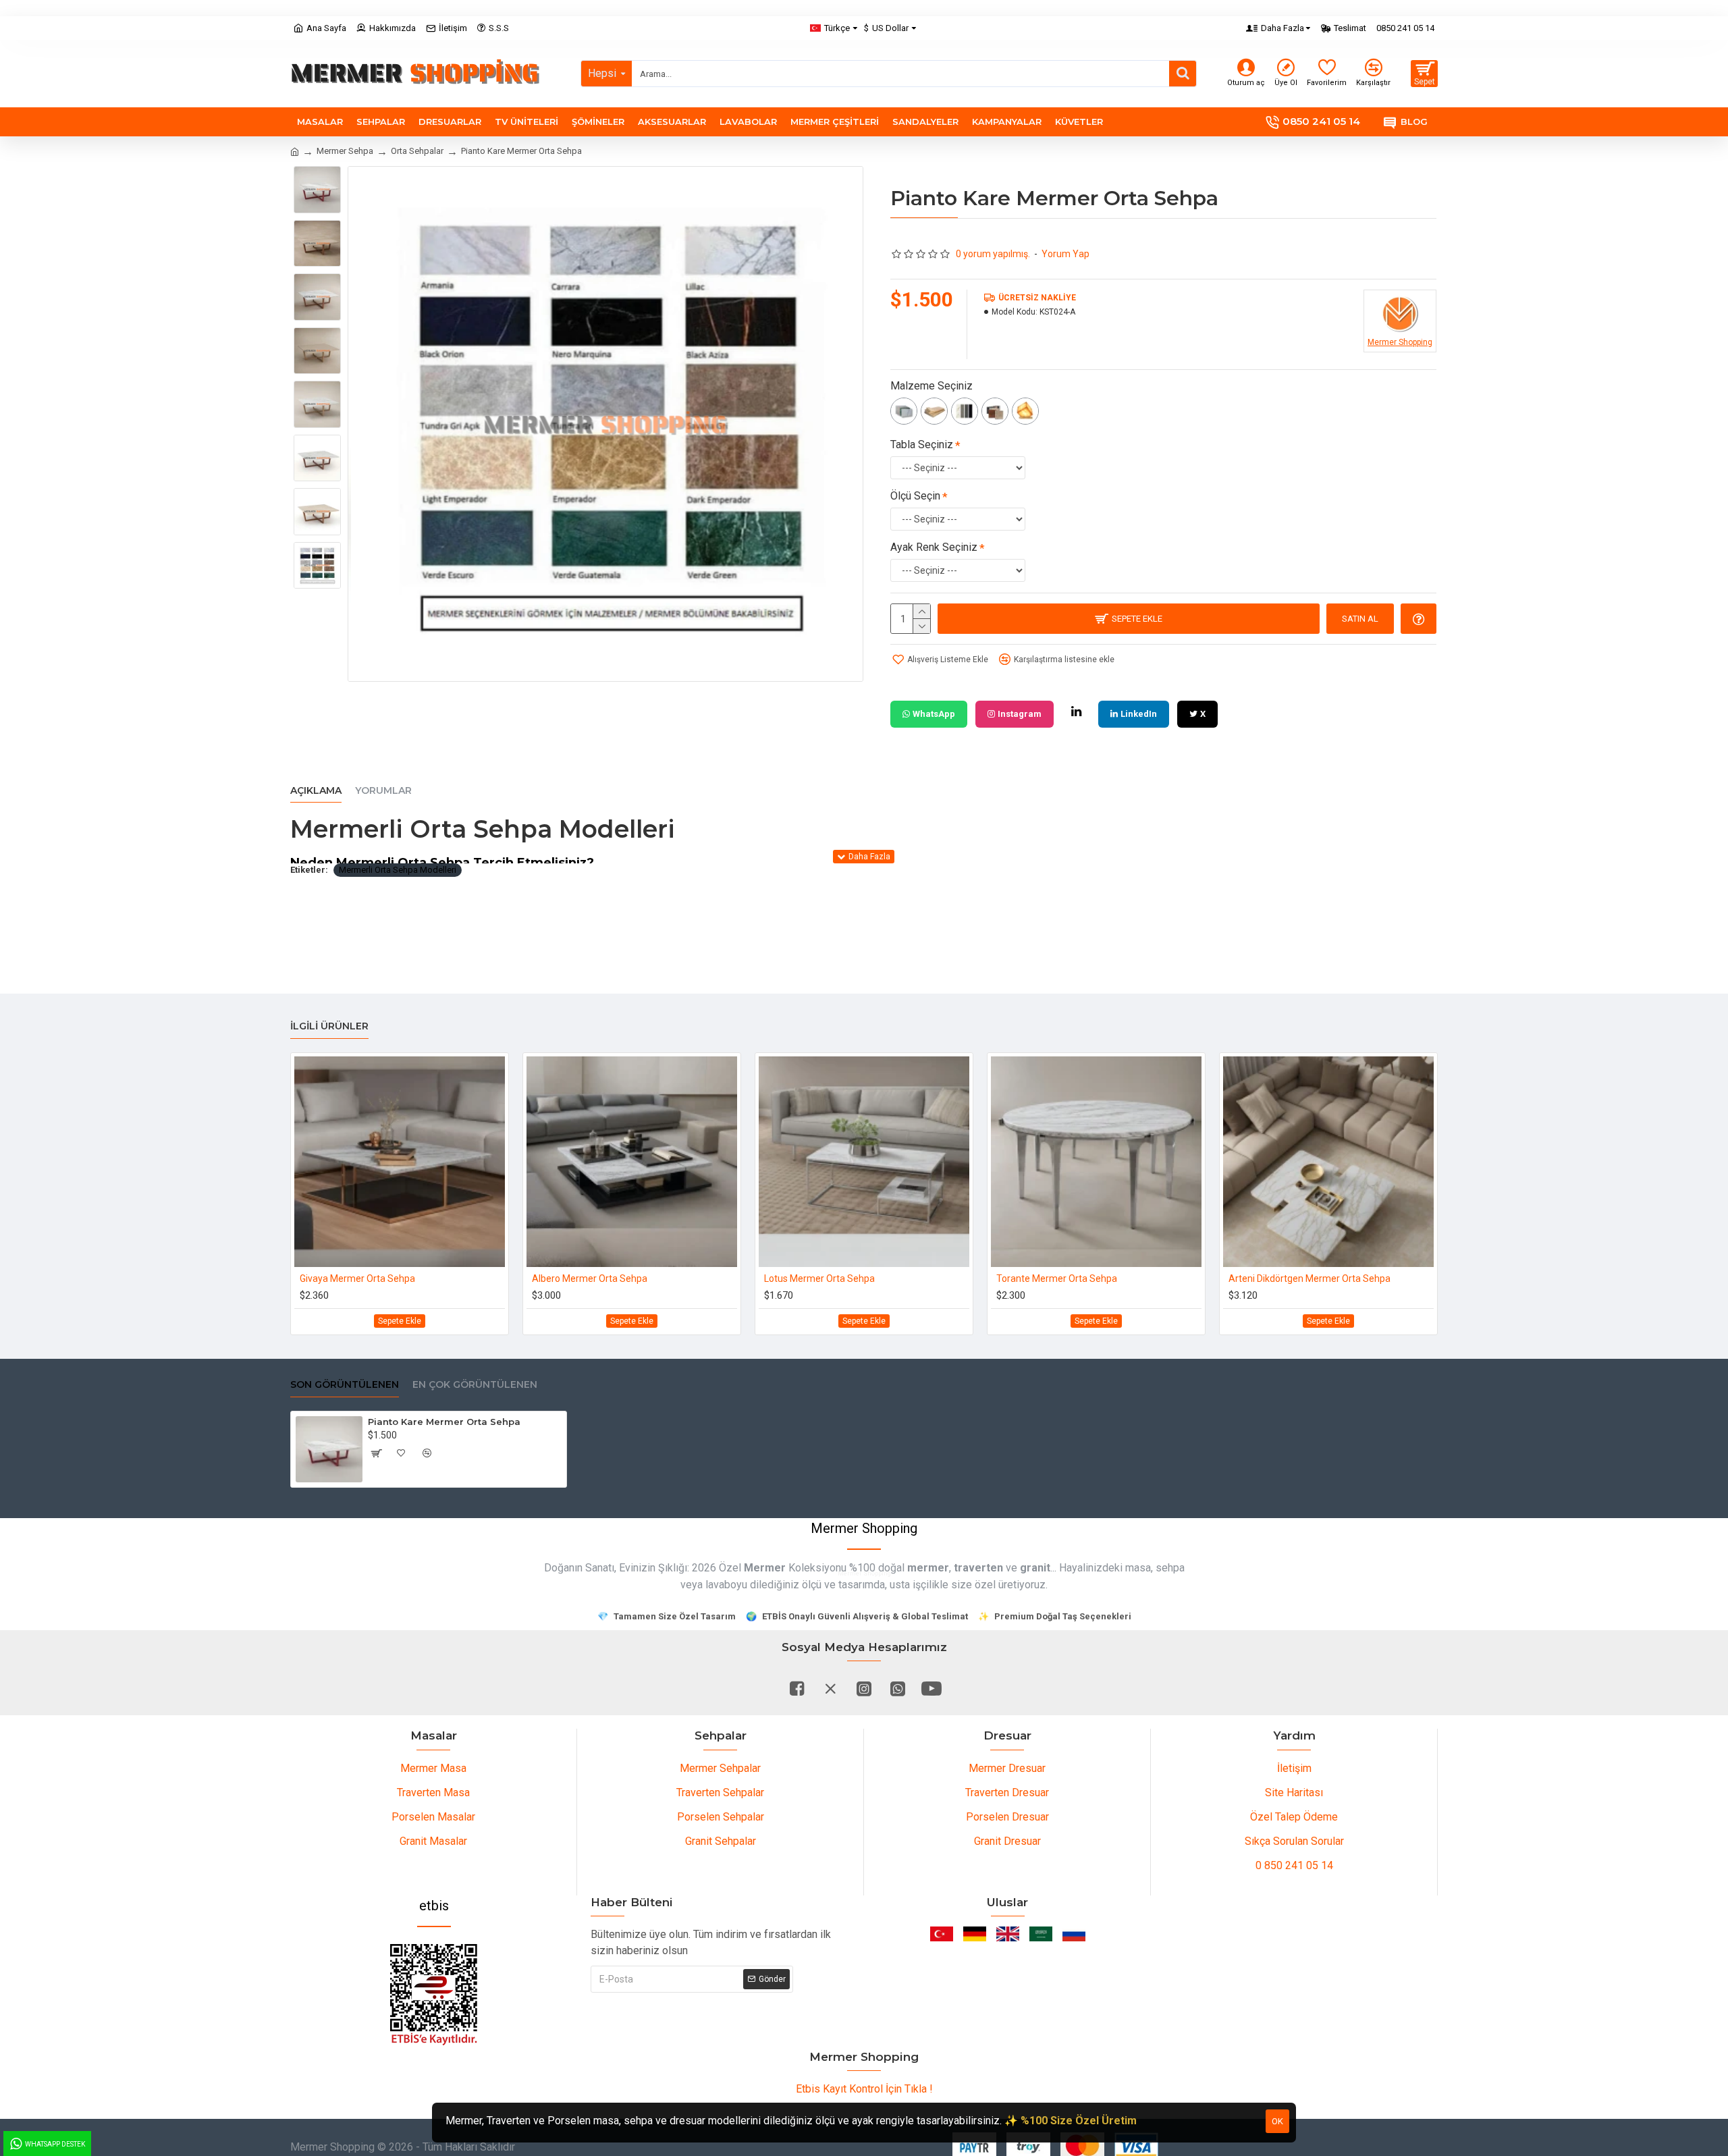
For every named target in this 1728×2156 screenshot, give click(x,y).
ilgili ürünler (329, 1026)
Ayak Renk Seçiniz (934, 547)
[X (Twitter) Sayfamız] (830, 1688)
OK (1277, 2121)
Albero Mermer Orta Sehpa (590, 1278)
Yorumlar (383, 791)
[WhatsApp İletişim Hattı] (898, 1688)
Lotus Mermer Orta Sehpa (819, 1278)
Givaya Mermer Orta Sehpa (357, 1278)
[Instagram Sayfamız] (864, 1688)
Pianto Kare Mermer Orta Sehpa (444, 1422)
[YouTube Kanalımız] (932, 1688)
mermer (928, 1568)
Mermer (765, 1568)
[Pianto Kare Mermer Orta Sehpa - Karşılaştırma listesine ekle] (427, 1453)
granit (1035, 1568)
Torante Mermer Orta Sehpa (1057, 1278)
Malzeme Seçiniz (932, 386)
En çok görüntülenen (475, 1385)
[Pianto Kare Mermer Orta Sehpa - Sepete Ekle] (376, 1453)
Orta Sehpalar (417, 151)
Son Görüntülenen (345, 1385)
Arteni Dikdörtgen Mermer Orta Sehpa (1309, 1278)
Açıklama (316, 791)
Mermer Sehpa (345, 151)
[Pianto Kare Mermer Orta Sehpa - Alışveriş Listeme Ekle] (402, 1453)
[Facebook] (796, 1688)
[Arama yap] (1183, 74)
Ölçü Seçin (915, 496)
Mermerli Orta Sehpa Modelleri (398, 870)
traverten (978, 1568)
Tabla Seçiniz (922, 444)
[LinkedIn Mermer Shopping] (1076, 711)
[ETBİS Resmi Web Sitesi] (434, 1995)
